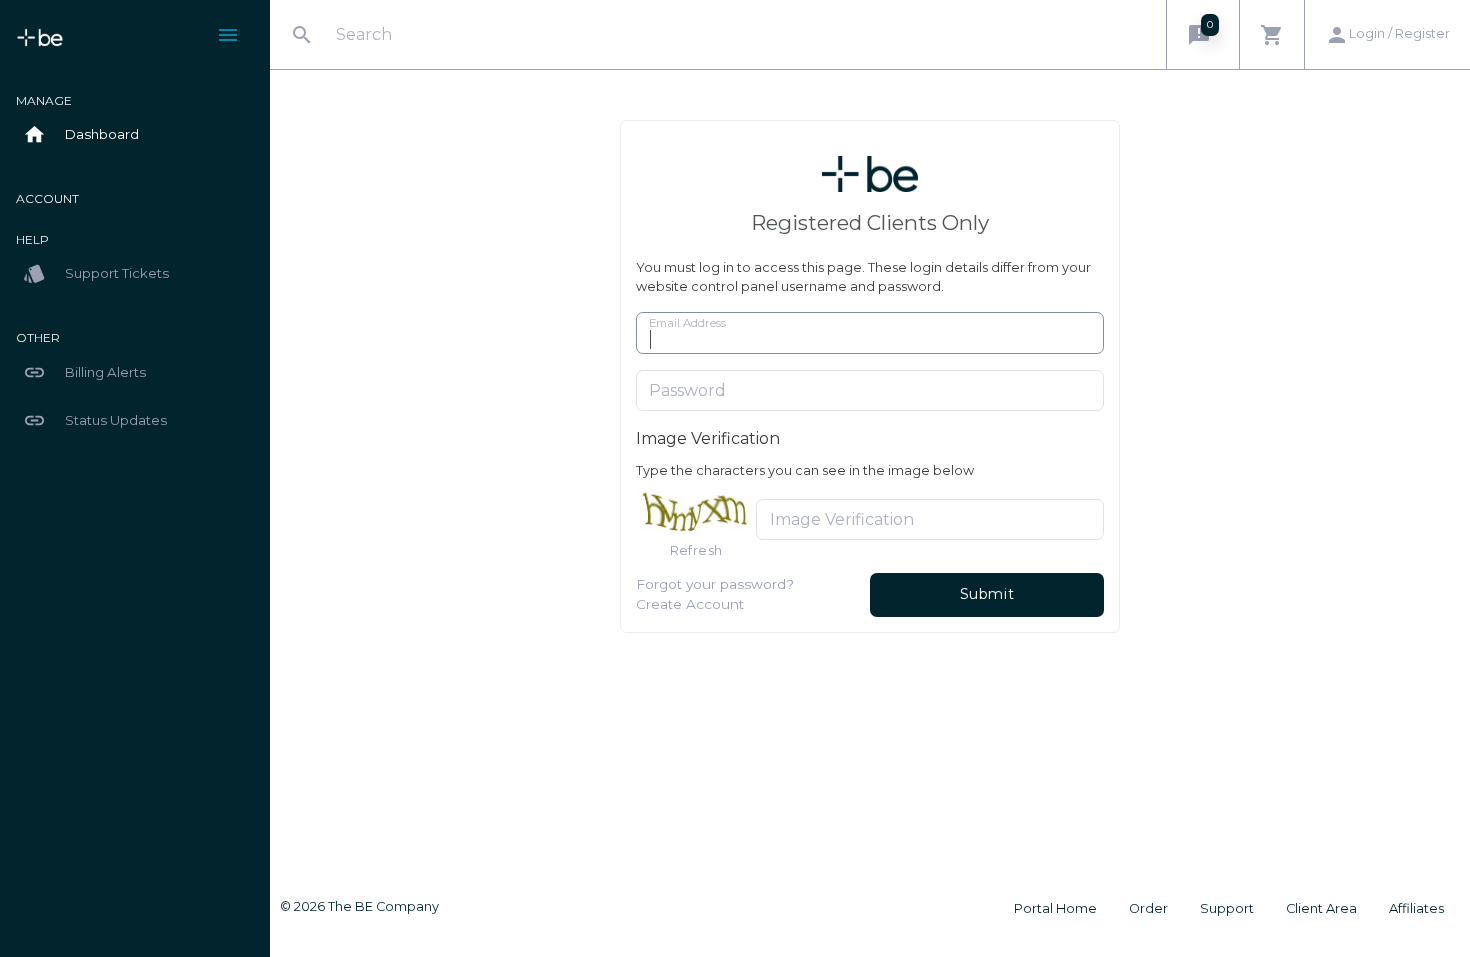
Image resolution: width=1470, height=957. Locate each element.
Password (687, 390)
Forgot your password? (715, 584)
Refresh (696, 550)
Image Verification (708, 438)
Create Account (690, 604)
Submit (987, 594)
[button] (1202, 34)
